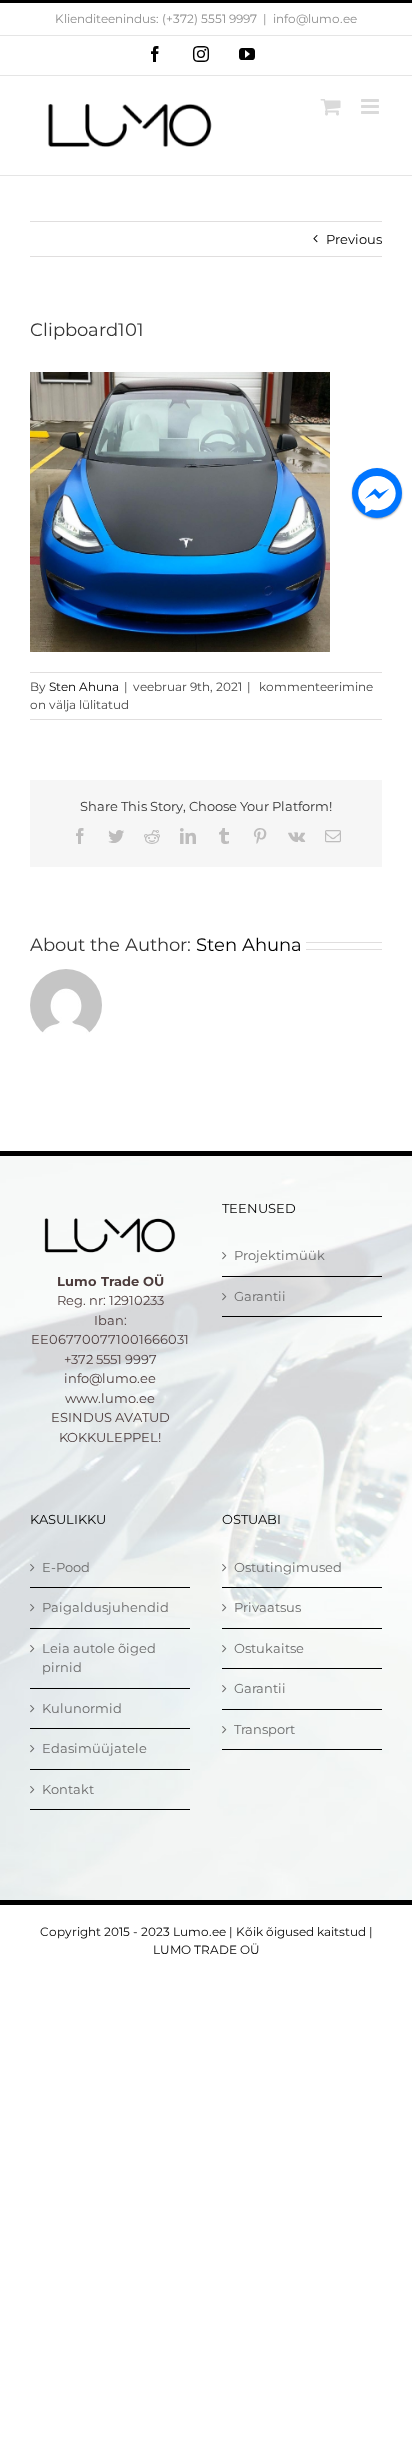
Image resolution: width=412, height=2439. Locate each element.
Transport (264, 1729)
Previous (354, 239)
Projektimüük (279, 1255)
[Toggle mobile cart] (331, 106)
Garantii (260, 1296)
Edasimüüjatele (94, 1748)
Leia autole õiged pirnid (99, 1658)
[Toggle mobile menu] (371, 106)
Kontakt (68, 1789)
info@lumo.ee (315, 18)
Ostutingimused (288, 1567)
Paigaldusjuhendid (105, 1607)
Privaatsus (267, 1607)
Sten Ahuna (84, 686)
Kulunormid (82, 1708)
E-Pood (66, 1567)
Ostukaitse (269, 1648)
